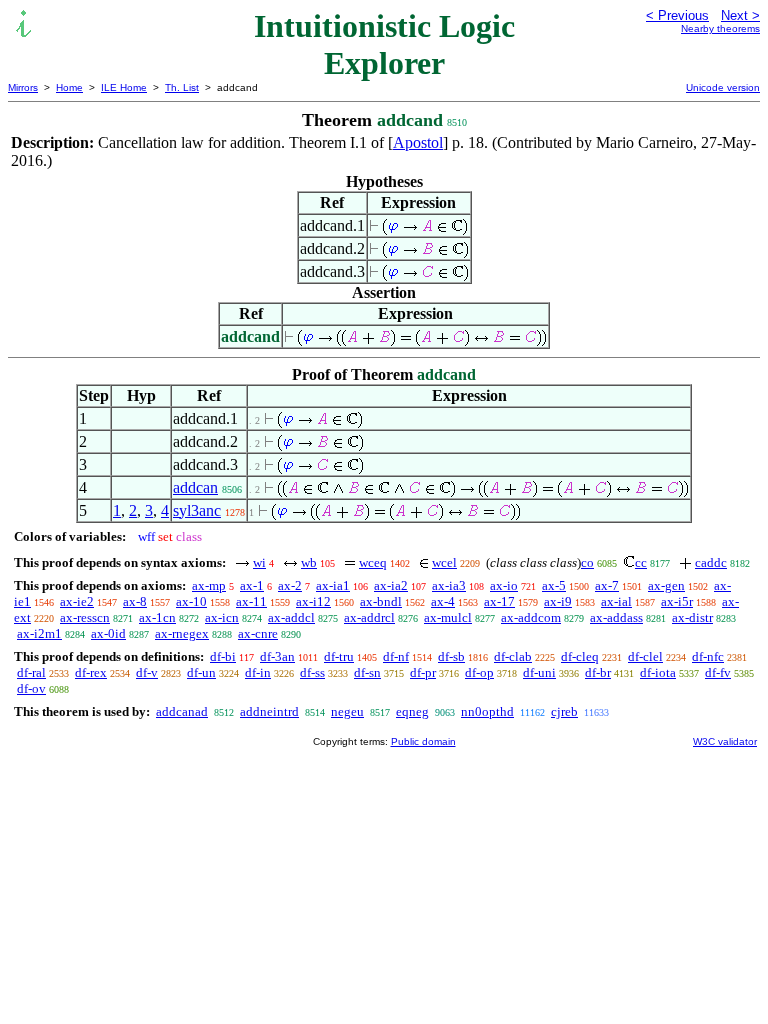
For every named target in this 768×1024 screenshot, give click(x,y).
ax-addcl (291, 617)
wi (259, 562)
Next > (740, 15)
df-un (201, 672)
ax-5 (554, 585)
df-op (479, 672)
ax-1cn (157, 617)
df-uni (539, 672)
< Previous (677, 15)
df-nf (396, 656)
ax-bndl (381, 601)
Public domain (423, 741)
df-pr (423, 672)
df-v (147, 672)
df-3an (277, 656)
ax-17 (499, 601)
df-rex (91, 672)
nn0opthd (487, 711)
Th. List (182, 87)
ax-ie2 (77, 601)
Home (69, 87)
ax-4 (443, 601)
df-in (258, 672)
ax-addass (616, 617)
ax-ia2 (391, 585)
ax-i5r (677, 601)
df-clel (645, 656)
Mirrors (23, 87)
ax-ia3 (449, 585)
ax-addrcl (369, 617)
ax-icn (222, 617)
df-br (598, 672)
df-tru (339, 656)
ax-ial (616, 601)
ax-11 (251, 601)
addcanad (182, 711)
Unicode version (723, 87)
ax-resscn (85, 617)
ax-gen (666, 585)
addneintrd (269, 711)
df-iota (658, 672)
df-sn (367, 672)
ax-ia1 (333, 585)
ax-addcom (531, 617)
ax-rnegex (182, 633)
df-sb (451, 656)
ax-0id (108, 633)
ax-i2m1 (39, 633)
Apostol (418, 142)
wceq (373, 562)
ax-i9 (558, 601)
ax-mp (209, 585)
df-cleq (580, 656)
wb (309, 562)
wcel (444, 562)
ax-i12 (313, 601)
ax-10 (191, 601)
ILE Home (124, 87)
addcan (195, 487)
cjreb (564, 711)
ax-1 (252, 585)
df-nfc (708, 656)
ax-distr (692, 617)
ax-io (504, 585)
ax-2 (290, 585)
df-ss (312, 672)
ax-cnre (258, 633)
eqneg (412, 711)
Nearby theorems (720, 28)
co (587, 562)
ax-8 (135, 601)
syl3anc (197, 510)
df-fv (718, 672)
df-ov (31, 688)
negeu (347, 711)
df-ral (31, 672)
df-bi (223, 656)
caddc (711, 562)
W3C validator (725, 741)
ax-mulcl (448, 617)
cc (641, 562)
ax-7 (607, 585)
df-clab (513, 656)
